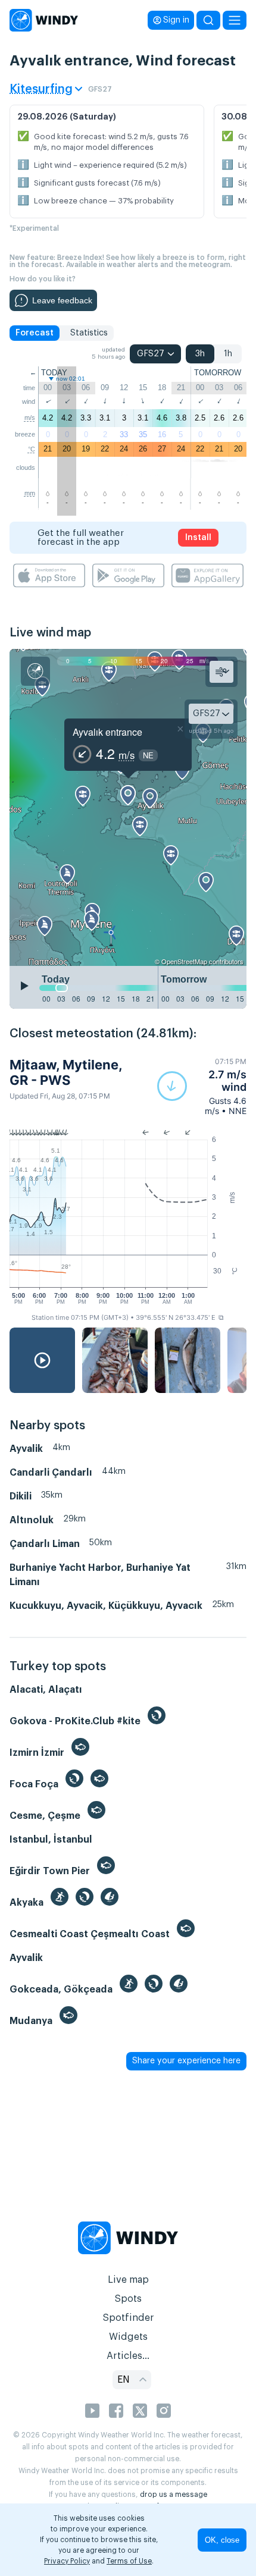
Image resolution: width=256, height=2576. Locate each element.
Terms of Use (129, 2561)
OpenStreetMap (184, 961)
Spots (128, 2299)
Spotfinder (128, 2318)
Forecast (35, 333)
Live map (128, 2280)
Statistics (89, 333)
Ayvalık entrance (107, 732)
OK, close (222, 2540)
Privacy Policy (67, 2561)
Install (198, 538)
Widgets (128, 2337)
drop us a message (174, 2495)
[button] (202, 1086)
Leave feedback (62, 300)
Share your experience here (186, 2061)
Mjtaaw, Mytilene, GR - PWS (66, 1072)
